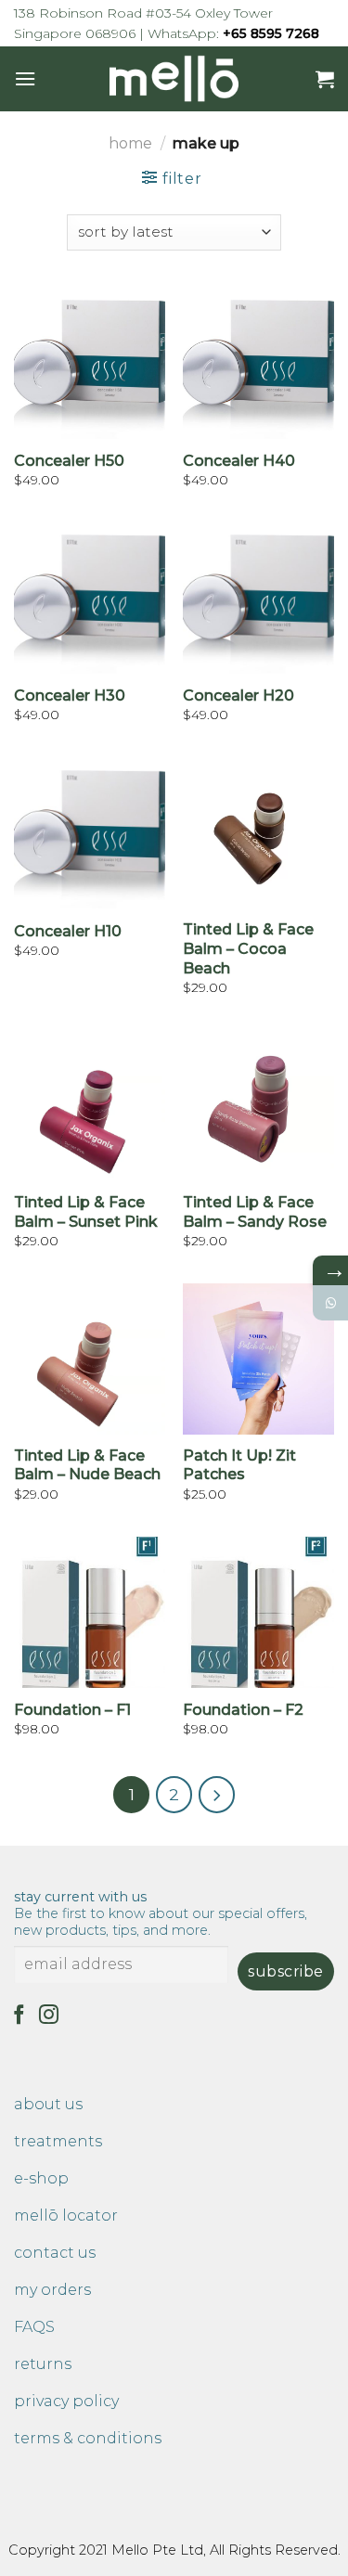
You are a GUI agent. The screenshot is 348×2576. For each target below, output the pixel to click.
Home (130, 143)
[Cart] (325, 79)
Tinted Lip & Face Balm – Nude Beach (87, 1465)
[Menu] (25, 78)
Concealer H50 (69, 461)
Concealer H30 (70, 696)
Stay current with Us (161, 1913)
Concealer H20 (238, 696)
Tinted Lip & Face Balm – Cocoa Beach (248, 949)
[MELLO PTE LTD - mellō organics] (174, 79)
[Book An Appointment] (330, 1303)
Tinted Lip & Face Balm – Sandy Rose (255, 1212)
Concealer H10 (68, 931)
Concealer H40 (239, 461)
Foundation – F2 (243, 1710)
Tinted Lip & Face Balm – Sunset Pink (86, 1212)
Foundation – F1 (72, 1710)
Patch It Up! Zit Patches (239, 1465)
